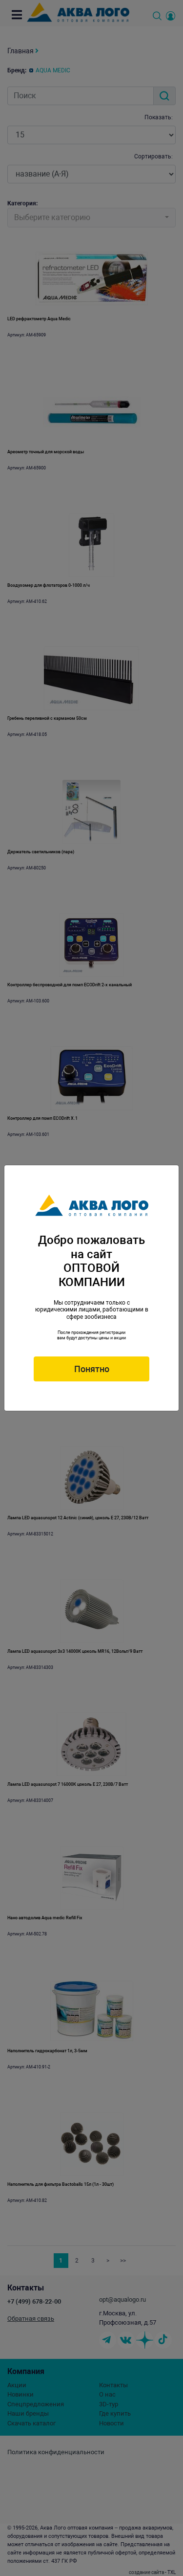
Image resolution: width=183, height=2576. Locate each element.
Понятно (92, 1369)
